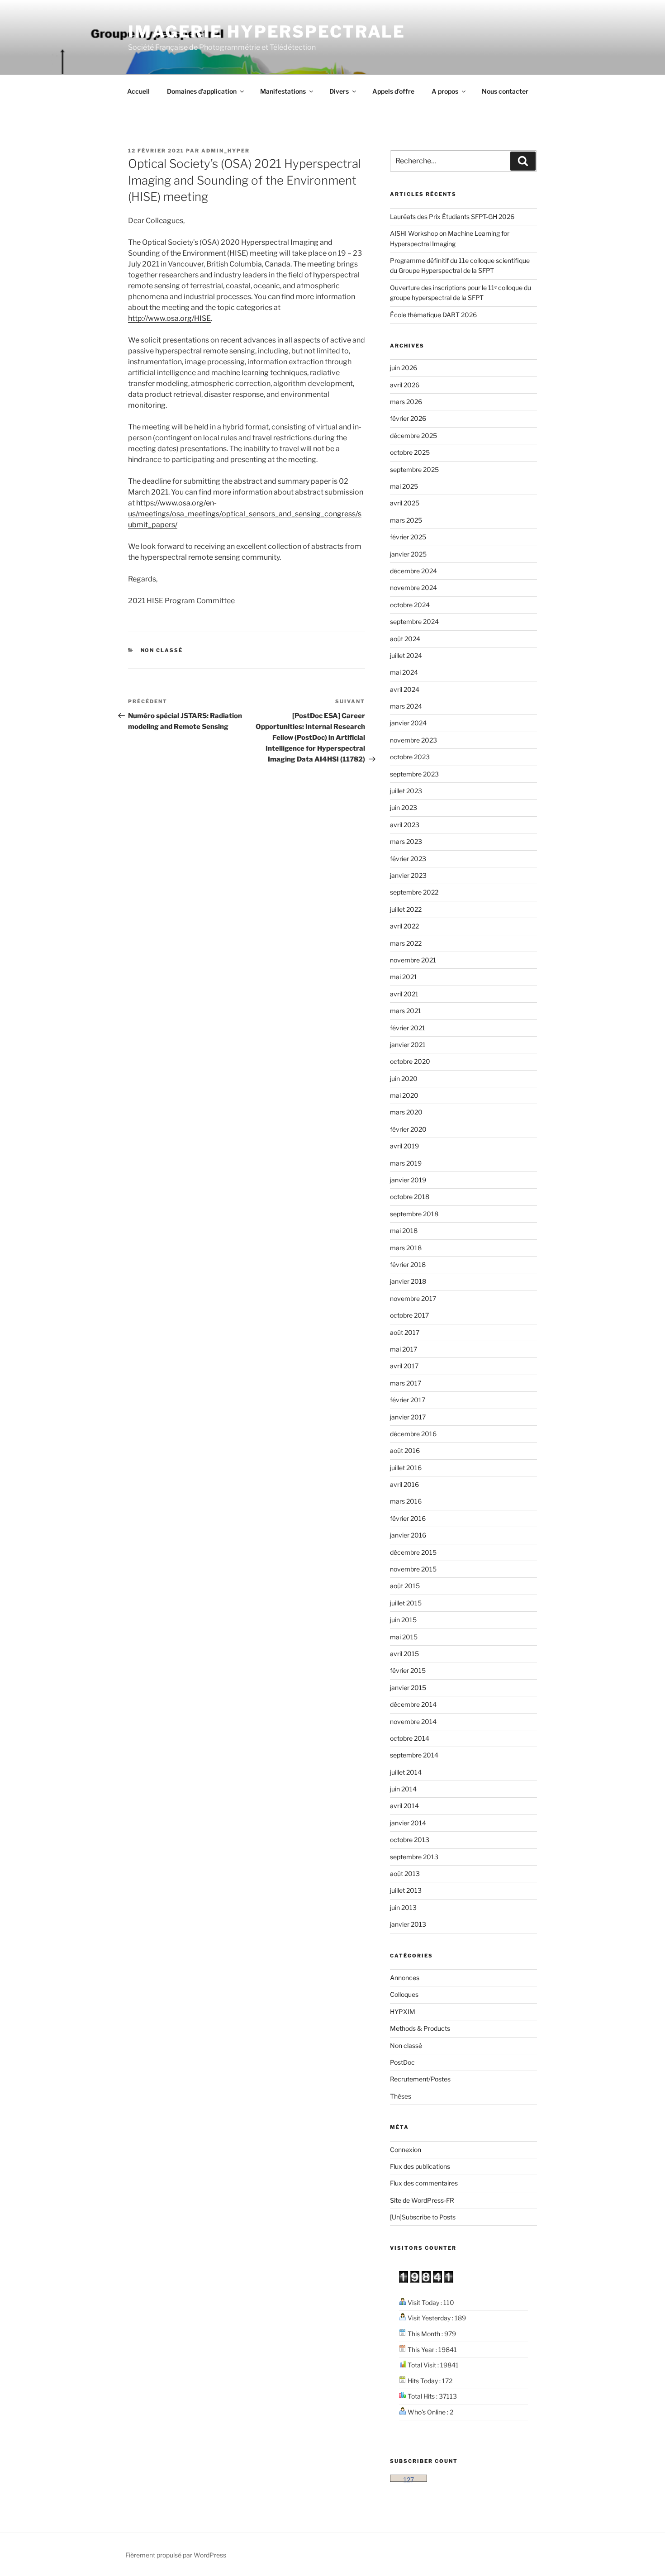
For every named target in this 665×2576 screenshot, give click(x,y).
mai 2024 (404, 672)
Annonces (405, 1978)
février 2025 (408, 537)
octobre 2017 (409, 1315)
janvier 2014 (408, 1823)
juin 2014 (403, 1789)
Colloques (404, 1994)
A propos (445, 91)
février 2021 (408, 1028)
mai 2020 (404, 1095)
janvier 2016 (408, 1535)
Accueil (138, 91)
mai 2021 (404, 977)
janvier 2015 (408, 1688)
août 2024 (405, 639)
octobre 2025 (410, 452)
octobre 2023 (410, 757)
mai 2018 (404, 1231)
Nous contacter (505, 91)
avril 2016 (404, 1484)
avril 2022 (404, 926)
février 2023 (408, 859)
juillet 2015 (406, 1603)
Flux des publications (420, 2166)
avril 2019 (404, 1146)
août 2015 (405, 1586)
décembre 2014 (413, 1704)
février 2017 (408, 1400)
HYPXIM (403, 2012)
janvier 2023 (408, 875)
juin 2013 (403, 1907)
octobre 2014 (410, 1738)
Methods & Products (420, 2028)
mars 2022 (406, 943)
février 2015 (408, 1670)
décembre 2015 (413, 1552)
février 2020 (408, 1129)
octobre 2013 (410, 1840)
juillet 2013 (406, 1890)
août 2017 (405, 1332)
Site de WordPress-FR (422, 2200)
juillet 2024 (406, 655)
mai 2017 (404, 1349)
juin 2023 (404, 807)
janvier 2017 (408, 1417)
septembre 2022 (414, 892)
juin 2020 (404, 1078)
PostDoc (402, 2062)
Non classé (162, 650)
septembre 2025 (414, 469)
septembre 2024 (414, 621)
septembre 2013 (414, 1857)
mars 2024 (406, 706)
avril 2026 (405, 385)
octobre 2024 (410, 605)
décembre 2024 (413, 571)
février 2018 (408, 1264)
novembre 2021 (413, 960)
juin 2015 (403, 1620)
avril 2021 (404, 994)
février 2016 (408, 1518)
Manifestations (283, 91)
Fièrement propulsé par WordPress (176, 2555)
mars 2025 (406, 520)
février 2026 (408, 418)
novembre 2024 (413, 588)
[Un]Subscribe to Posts (423, 2217)
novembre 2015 (413, 1569)
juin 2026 (404, 368)
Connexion (406, 2150)
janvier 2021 (408, 1045)
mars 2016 (406, 1501)
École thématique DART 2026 (433, 315)
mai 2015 (404, 1637)
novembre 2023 (413, 740)
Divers (339, 91)
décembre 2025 (413, 436)
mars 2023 (406, 841)
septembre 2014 (414, 1755)
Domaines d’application (202, 91)
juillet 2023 (406, 791)
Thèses (401, 2096)
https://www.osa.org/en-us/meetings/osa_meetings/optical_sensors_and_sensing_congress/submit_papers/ (245, 514)
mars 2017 (406, 1383)
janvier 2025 (408, 554)
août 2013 (405, 1874)
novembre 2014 (413, 1721)
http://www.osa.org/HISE (169, 318)
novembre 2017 (413, 1298)
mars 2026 (406, 402)
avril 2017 (404, 1366)
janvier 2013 (408, 1924)
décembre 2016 (413, 1434)
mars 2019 (406, 1163)
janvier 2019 (408, 1180)
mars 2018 (406, 1248)
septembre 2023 (414, 774)
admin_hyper (226, 151)
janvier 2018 (408, 1281)
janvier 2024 (408, 723)
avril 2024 (405, 689)
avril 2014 (404, 1806)
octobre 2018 (410, 1197)
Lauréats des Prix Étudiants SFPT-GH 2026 (452, 217)
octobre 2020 (410, 1061)
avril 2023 (405, 825)
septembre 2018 (414, 1214)
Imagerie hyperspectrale (267, 32)
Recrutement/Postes (420, 2079)
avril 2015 (404, 1654)
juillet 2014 (406, 1772)
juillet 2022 (406, 909)
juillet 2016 (406, 1468)
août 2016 (405, 1450)
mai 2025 (404, 486)
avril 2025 (405, 503)
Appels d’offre (393, 91)
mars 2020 (406, 1112)
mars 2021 (406, 1011)
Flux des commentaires (424, 2183)
